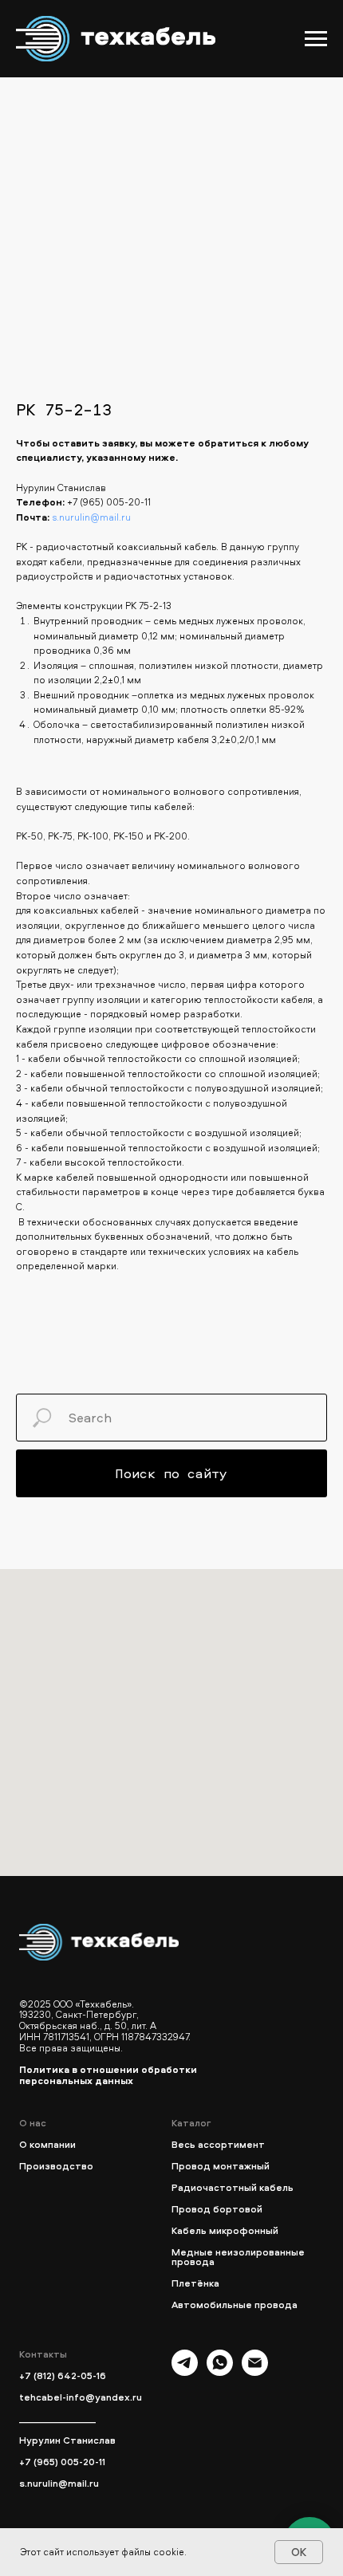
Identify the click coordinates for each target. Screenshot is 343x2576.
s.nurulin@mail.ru (91, 517)
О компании (47, 2145)
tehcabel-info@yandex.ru (81, 2397)
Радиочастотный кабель (233, 2188)
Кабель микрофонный (225, 2231)
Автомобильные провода (235, 2305)
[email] (255, 2371)
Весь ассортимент (218, 2145)
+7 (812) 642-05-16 (63, 2376)
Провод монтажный (221, 2166)
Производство (56, 2166)
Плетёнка (195, 2283)
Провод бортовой (217, 2209)
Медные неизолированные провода (238, 2257)
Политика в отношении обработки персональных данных (108, 2075)
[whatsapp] (220, 2371)
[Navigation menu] (316, 39)
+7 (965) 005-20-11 (109, 502)
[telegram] (185, 2371)
